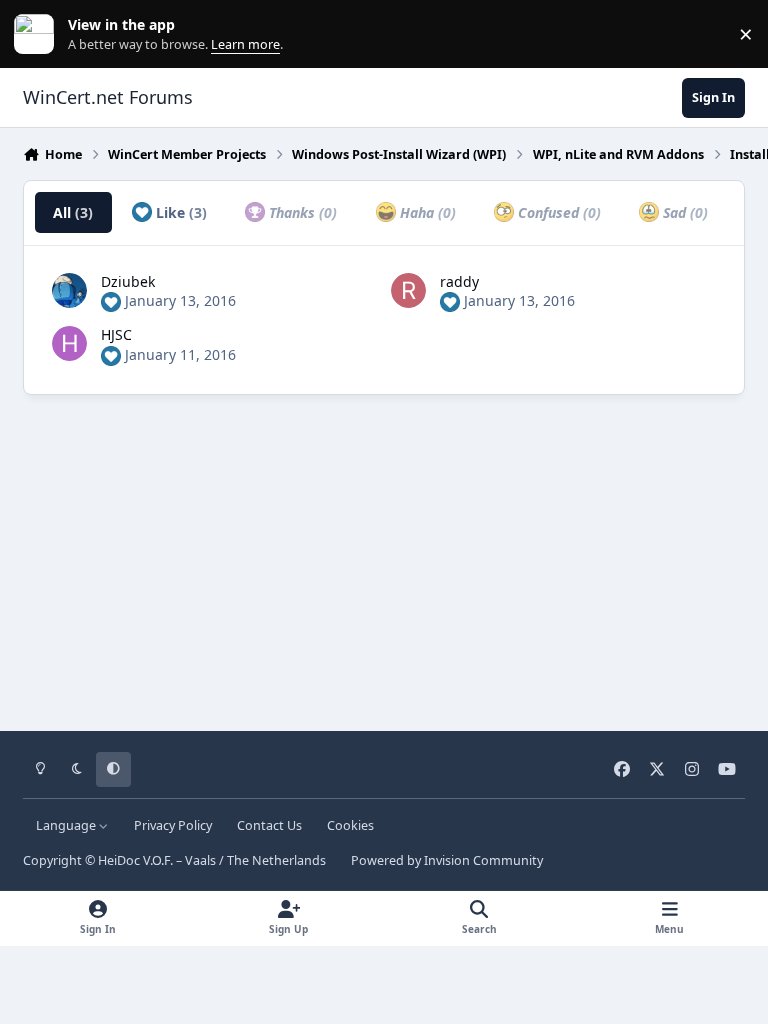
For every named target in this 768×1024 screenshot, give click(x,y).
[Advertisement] (384, 556)
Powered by (447, 860)
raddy (459, 281)
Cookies (350, 825)
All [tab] (73, 212)
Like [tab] (179, 212)
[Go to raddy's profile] (408, 290)
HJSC (116, 334)
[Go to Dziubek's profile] (69, 290)
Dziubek (128, 281)
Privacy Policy (173, 825)
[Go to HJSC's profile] (69, 343)
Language (67, 825)
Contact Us (269, 825)
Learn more (38, 34)
